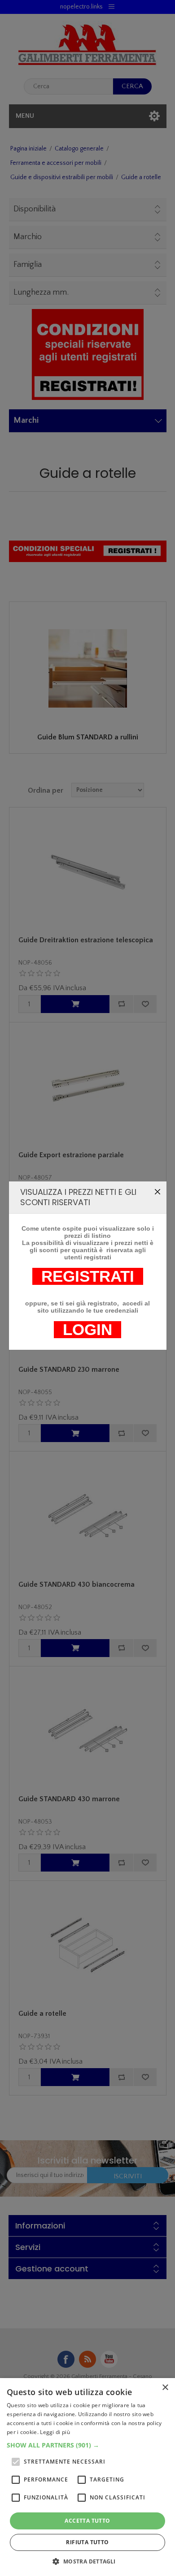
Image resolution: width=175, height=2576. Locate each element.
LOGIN (87, 1330)
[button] (87, 2445)
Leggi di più (55, 2432)
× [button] (165, 2388)
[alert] (87, 2477)
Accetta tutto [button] (87, 2521)
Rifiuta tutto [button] (87, 2542)
